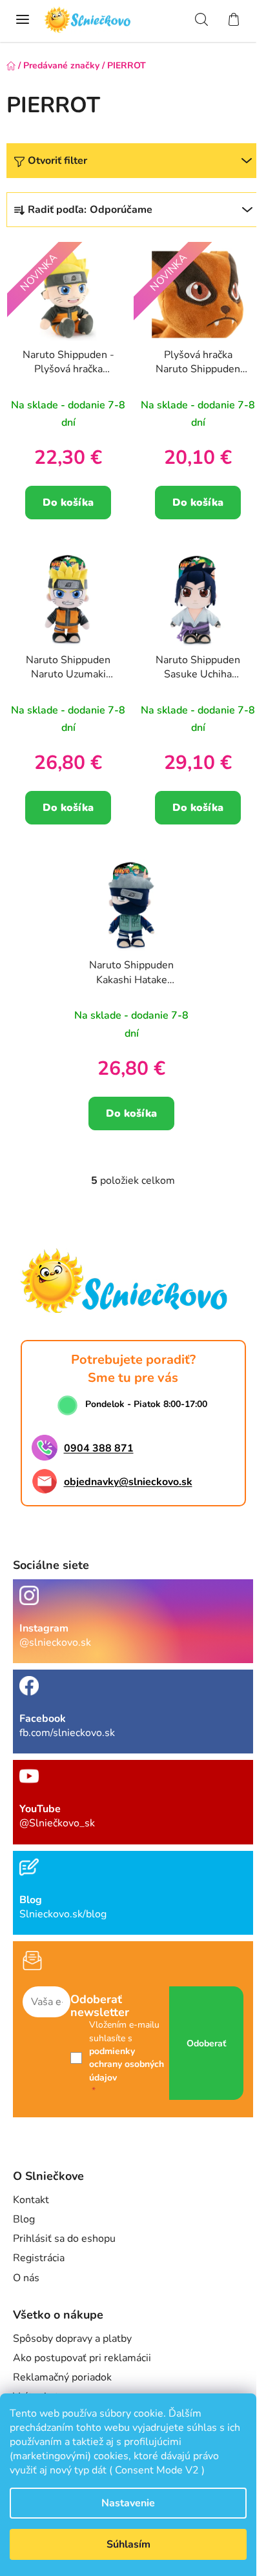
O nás (26, 2278)
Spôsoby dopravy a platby (72, 2339)
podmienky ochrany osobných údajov (127, 2064)
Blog (24, 2219)
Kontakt (31, 2200)
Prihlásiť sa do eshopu (64, 2239)
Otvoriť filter (57, 161)
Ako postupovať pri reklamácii (82, 2358)
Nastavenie (128, 2503)
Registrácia (39, 2258)
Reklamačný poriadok (62, 2377)
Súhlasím (128, 2544)
